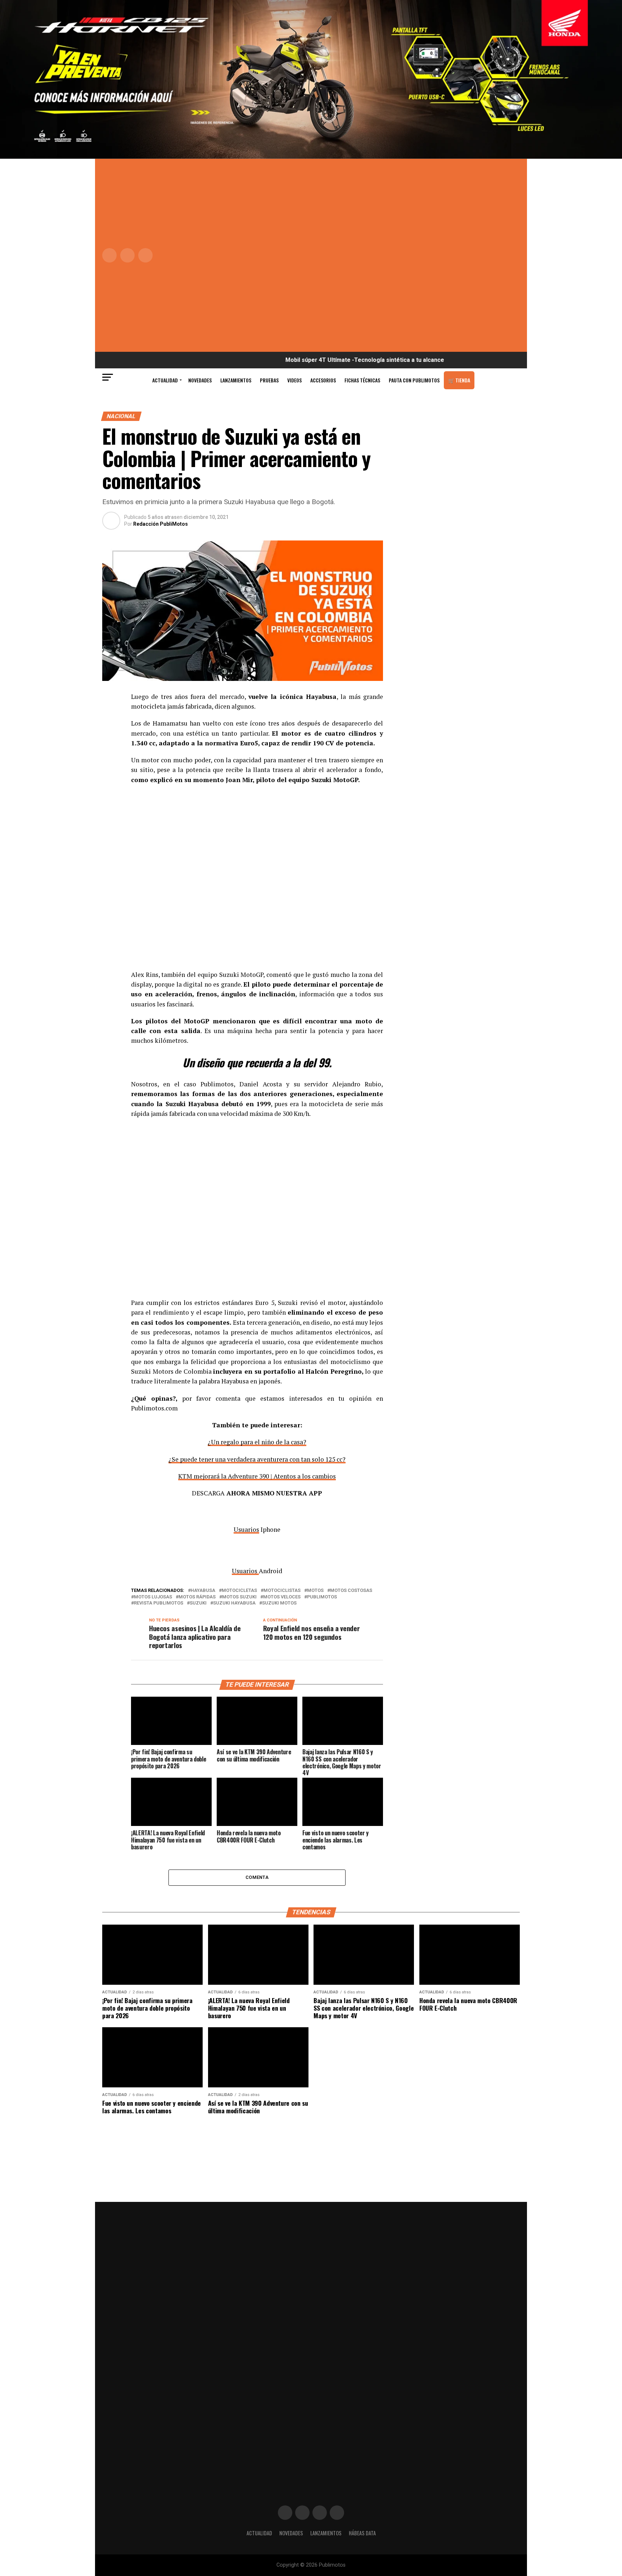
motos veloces (282, 1597)
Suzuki (198, 1603)
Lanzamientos (236, 380)
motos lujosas (153, 1597)
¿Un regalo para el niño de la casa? (257, 1442)
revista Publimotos (159, 1603)
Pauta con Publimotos (414, 380)
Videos (294, 380)
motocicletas (239, 1591)
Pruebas (269, 380)
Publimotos (322, 1597)
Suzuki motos (279, 1603)
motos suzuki (239, 1597)
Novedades (200, 380)
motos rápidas (197, 1597)
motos (315, 1591)
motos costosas (351, 1591)
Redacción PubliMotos (161, 524)
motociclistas (282, 1591)
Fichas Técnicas (362, 380)
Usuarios (246, 1529)
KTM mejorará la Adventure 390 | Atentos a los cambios (257, 1476)
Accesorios (323, 380)
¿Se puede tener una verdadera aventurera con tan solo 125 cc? (257, 1459)
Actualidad (165, 380)
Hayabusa (203, 1591)
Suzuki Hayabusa (234, 1603)
